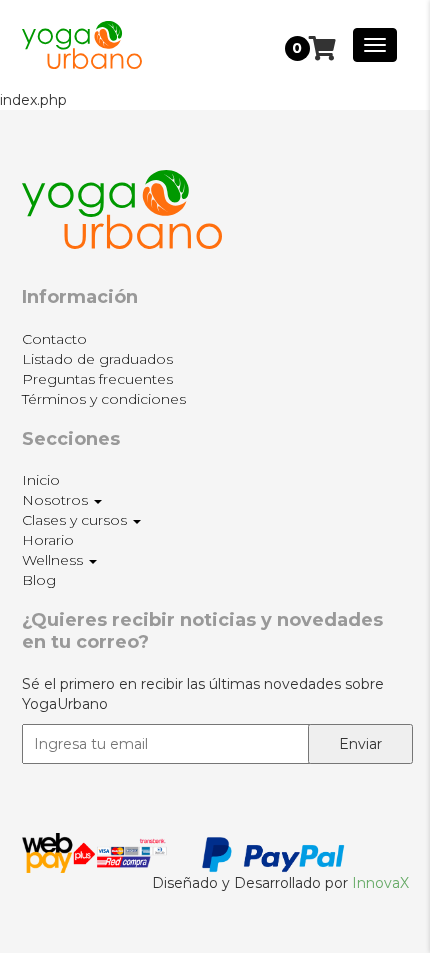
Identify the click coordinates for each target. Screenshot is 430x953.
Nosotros (57, 500)
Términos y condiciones (104, 399)
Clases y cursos (76, 520)
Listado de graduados (97, 359)
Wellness (54, 560)
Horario (48, 540)
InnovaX (380, 883)
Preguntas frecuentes (97, 379)
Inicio (41, 480)
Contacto (54, 339)
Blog (39, 580)
